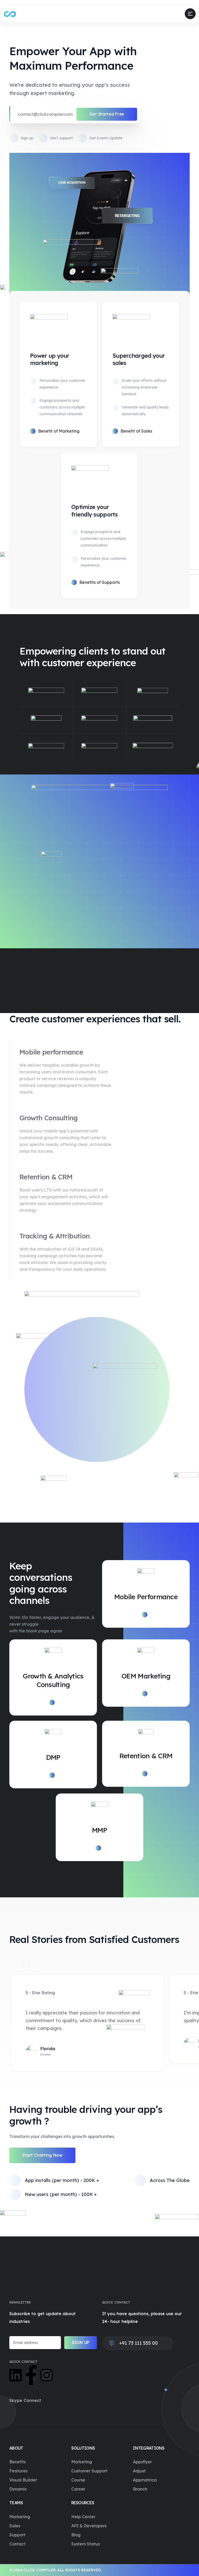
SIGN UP (81, 2342)
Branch (140, 2489)
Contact (17, 2544)
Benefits (17, 2462)
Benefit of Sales (136, 431)
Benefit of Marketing (59, 431)
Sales (15, 2526)
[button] (16, 1965)
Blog (76, 2535)
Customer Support (89, 2471)
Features (18, 2471)
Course (78, 2480)
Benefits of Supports (99, 582)
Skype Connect (25, 2400)
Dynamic (18, 2489)
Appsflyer (142, 2462)
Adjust (139, 2471)
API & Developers (89, 2526)
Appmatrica (145, 2480)
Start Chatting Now (42, 2155)
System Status (86, 2544)
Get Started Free (107, 114)
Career (78, 2489)
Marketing (82, 2462)
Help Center (83, 2517)
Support (17, 2535)
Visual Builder (23, 2480)
